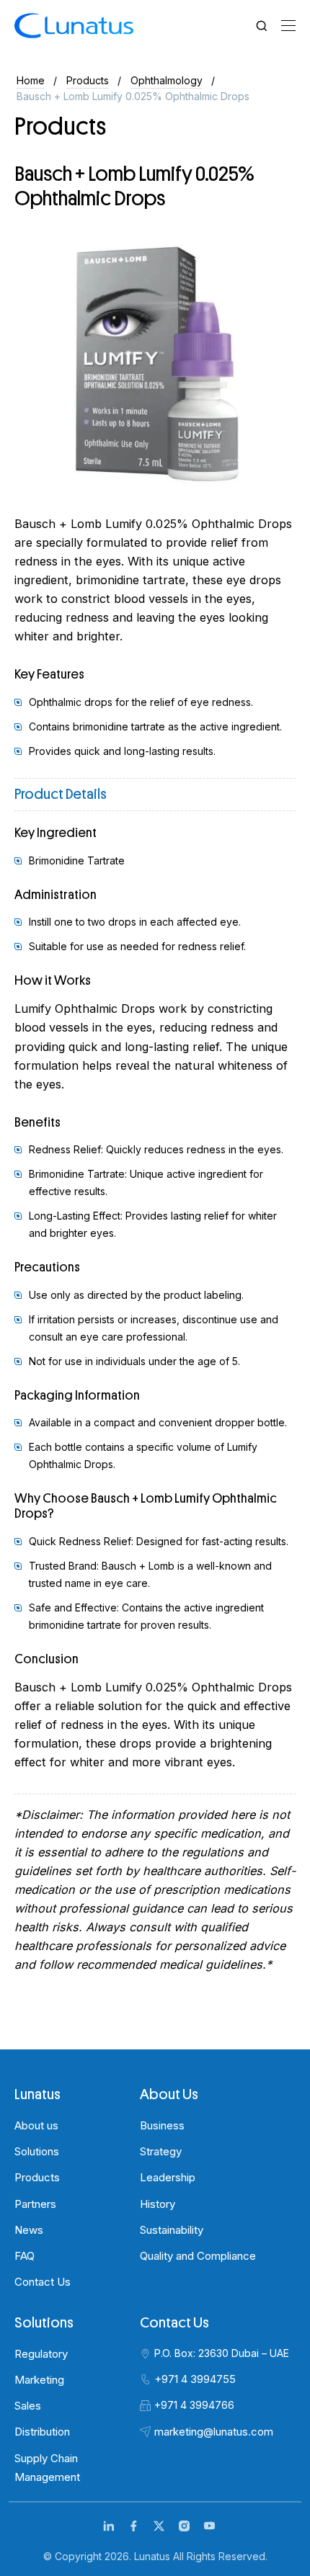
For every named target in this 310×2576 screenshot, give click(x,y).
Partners (35, 2204)
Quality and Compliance (198, 2256)
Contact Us (43, 2282)
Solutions (37, 2151)
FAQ (25, 2256)
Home (31, 80)
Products (88, 80)
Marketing (39, 2380)
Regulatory (41, 2354)
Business (162, 2125)
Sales (28, 2406)
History (158, 2204)
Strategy (161, 2151)
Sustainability (172, 2230)
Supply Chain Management (47, 2468)
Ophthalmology (167, 80)
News (29, 2230)
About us (36, 2125)
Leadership (168, 2177)
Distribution (42, 2432)
